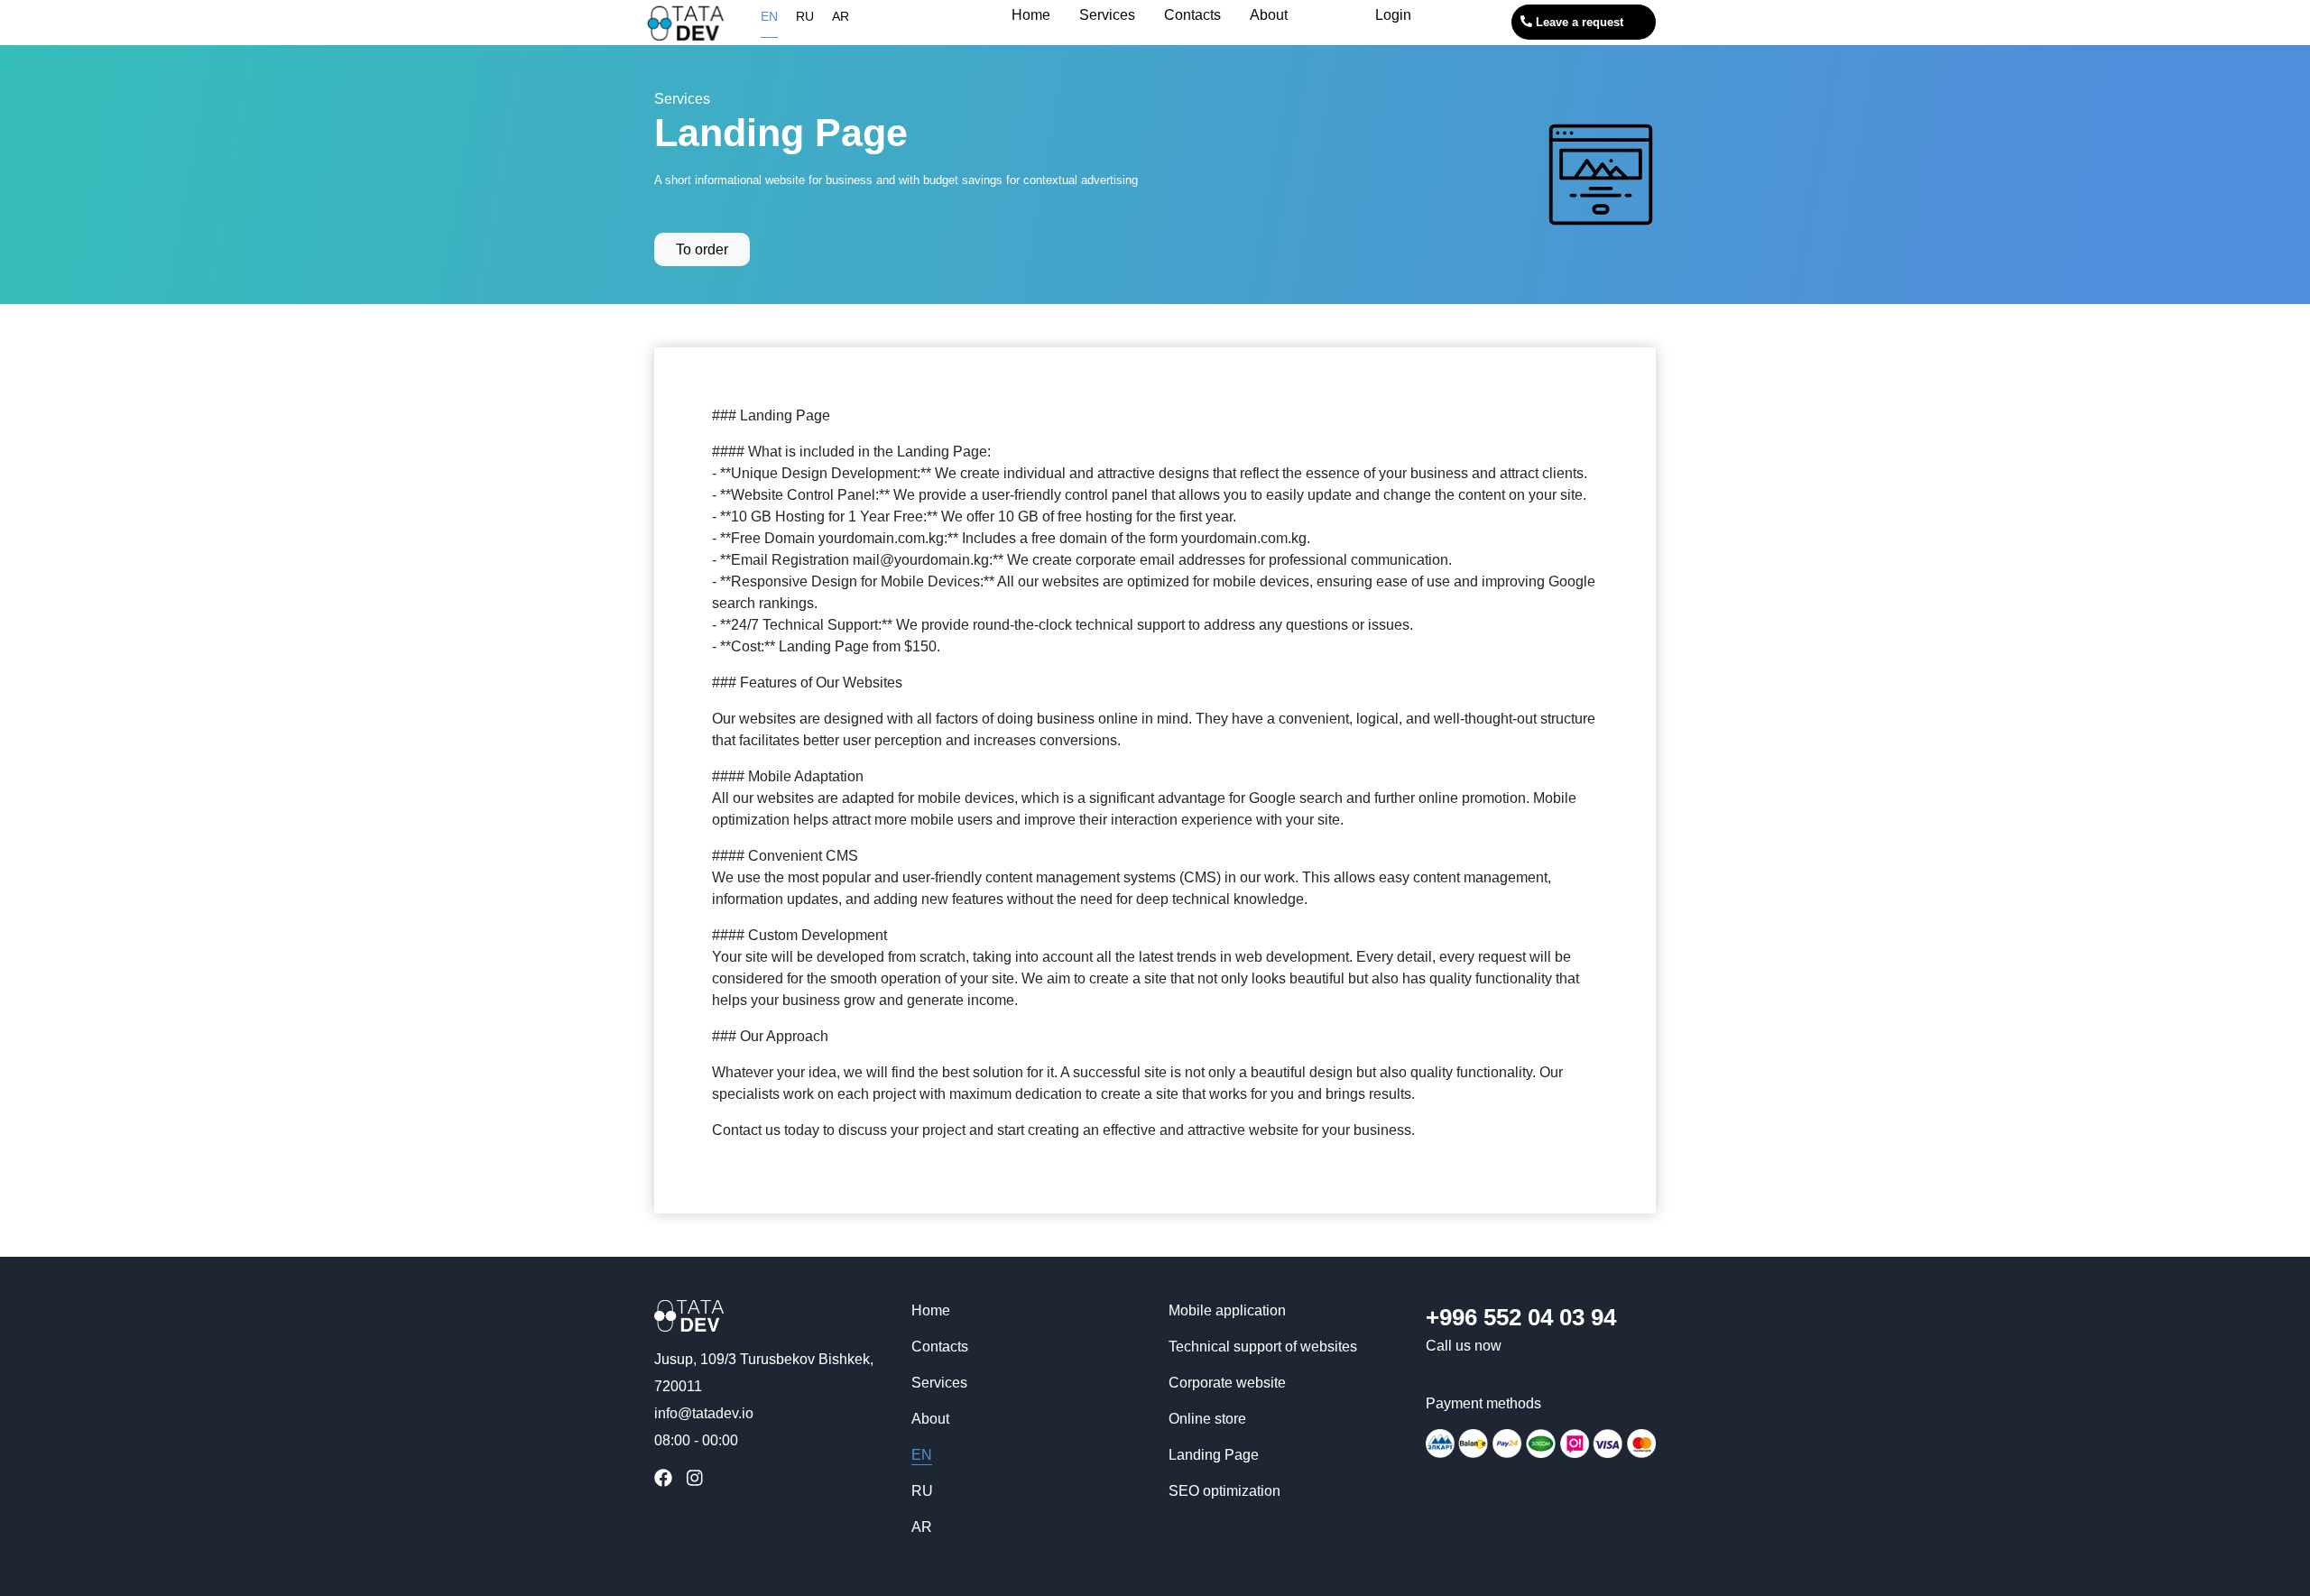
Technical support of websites (1263, 1347)
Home (931, 1310)
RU (805, 16)
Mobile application (1227, 1310)
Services (682, 99)
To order (702, 249)
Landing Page (1214, 1455)
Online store (1207, 1419)
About (930, 1419)
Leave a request (1578, 22)
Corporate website (1227, 1383)
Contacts (940, 1347)
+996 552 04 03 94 (1521, 1317)
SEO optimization (1224, 1491)
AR (841, 16)
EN (769, 16)
